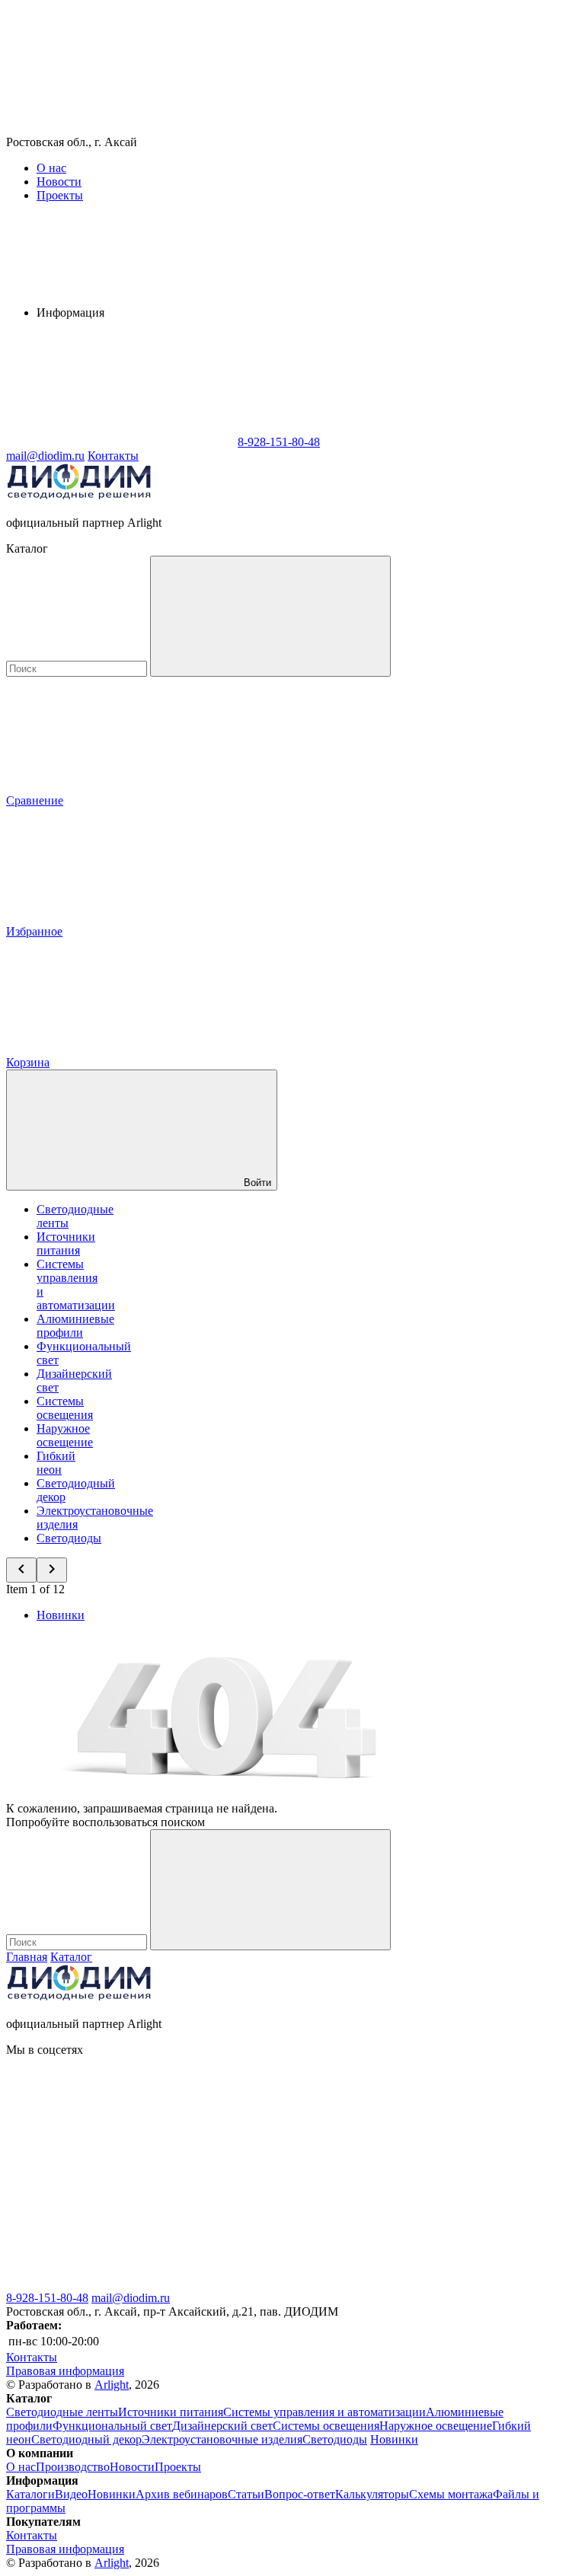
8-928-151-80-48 (47, 2298)
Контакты (113, 456)
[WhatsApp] (120, 442)
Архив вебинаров (182, 2494)
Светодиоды (69, 1538)
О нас (51, 168)
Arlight (112, 2385)
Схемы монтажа (451, 2494)
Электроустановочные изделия (222, 2439)
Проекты (60, 195)
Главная (27, 1957)
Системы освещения (65, 1408)
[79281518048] (120, 2284)
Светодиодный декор (86, 2439)
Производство (73, 2467)
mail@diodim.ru (131, 2298)
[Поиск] (270, 616)
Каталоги (30, 2494)
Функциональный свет (112, 2426)
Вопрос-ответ (300, 2494)
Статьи (246, 2494)
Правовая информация (65, 2371)
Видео (71, 2494)
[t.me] (349, 2284)
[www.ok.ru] (349, 2167)
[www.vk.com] (120, 2167)
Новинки (61, 1615)
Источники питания (66, 1243)
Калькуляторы (372, 2494)
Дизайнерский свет (222, 2426)
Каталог (71, 1957)
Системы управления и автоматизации (324, 2412)
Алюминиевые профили (75, 1326)
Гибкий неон (56, 1463)
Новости (59, 182)
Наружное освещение (65, 1435)
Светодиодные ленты (62, 2412)
